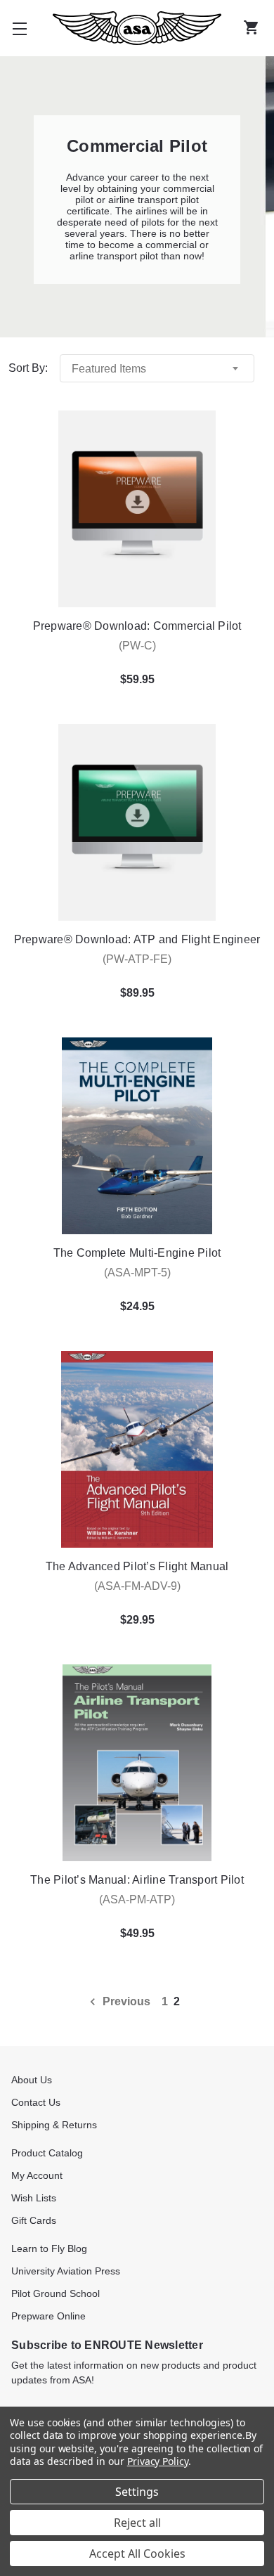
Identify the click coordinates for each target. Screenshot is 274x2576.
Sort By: (28, 368)
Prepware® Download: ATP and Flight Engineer (137, 939)
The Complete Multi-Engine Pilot (137, 1253)
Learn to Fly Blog (49, 2248)
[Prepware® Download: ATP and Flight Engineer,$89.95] (137, 822)
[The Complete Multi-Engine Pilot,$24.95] (137, 1136)
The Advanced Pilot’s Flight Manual (137, 1566)
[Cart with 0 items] (254, 28)
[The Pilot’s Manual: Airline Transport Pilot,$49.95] (137, 1763)
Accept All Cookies (137, 2554)
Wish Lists (34, 2198)
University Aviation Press (66, 2271)
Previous (125, 2001)
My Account (37, 2175)
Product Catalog (47, 2153)
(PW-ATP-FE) (137, 959)
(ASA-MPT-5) (137, 1273)
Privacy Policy (158, 2461)
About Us (32, 2080)
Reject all (137, 2523)
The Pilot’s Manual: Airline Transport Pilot (137, 1880)
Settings (137, 2492)
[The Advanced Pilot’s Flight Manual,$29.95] (137, 1449)
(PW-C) (137, 646)
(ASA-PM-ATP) (137, 1899)
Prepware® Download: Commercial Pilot (137, 626)
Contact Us (36, 2102)
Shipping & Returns (54, 2125)
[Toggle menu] (20, 28)
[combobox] (157, 368)
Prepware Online (48, 2316)
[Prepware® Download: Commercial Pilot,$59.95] (137, 509)
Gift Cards (34, 2220)
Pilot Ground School (56, 2293)
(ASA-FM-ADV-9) (137, 1586)
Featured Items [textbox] (109, 369)
